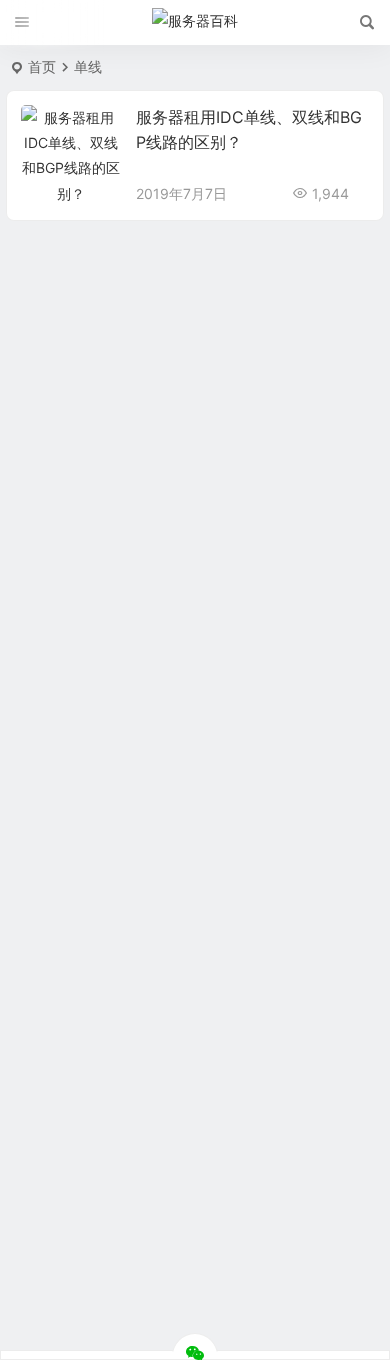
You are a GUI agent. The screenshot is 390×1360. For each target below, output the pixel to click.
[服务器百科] (195, 23)
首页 (42, 66)
